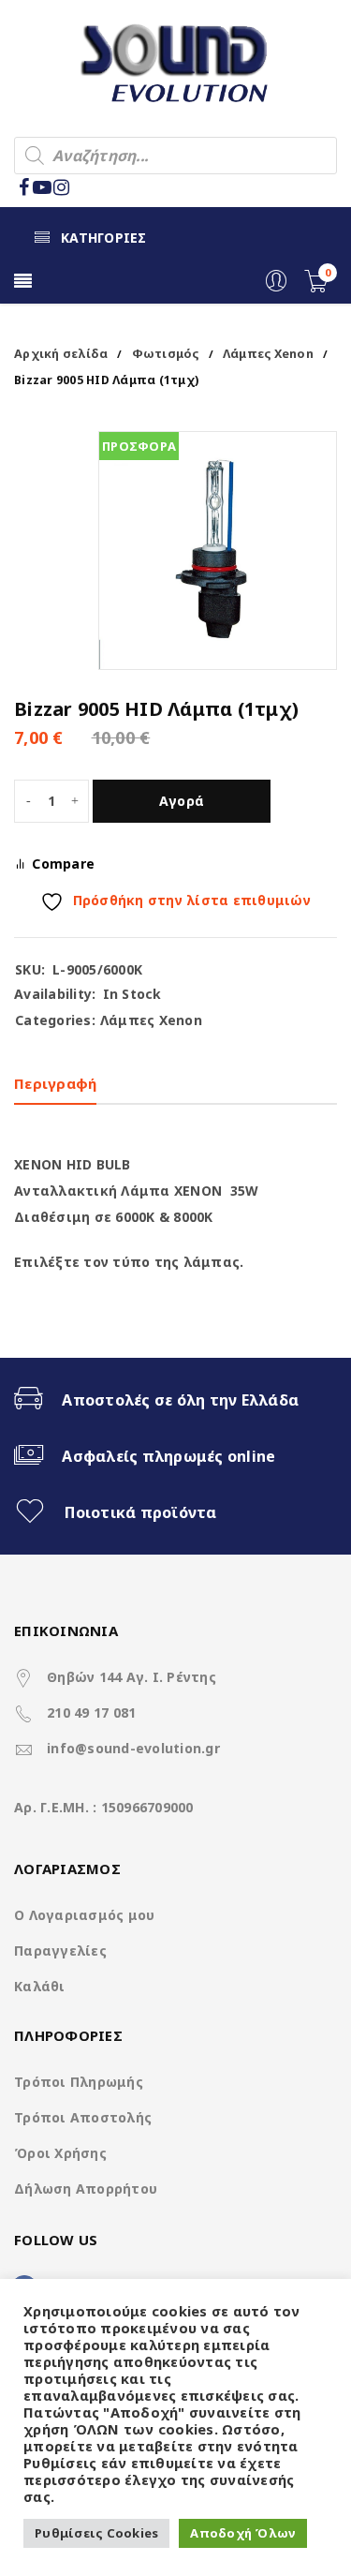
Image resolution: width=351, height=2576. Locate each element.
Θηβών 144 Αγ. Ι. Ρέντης (132, 1677)
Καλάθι (40, 1986)
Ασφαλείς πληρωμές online (168, 1456)
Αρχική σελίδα (61, 354)
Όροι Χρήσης (60, 2153)
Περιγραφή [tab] (55, 1083)
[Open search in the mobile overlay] (175, 156)
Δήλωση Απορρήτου (86, 2189)
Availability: (55, 994)
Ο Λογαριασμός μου (84, 1915)
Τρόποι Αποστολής (83, 2117)
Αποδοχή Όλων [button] (243, 2533)
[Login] (276, 287)
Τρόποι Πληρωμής (79, 2082)
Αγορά (182, 801)
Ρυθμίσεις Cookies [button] (96, 2533)
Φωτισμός (166, 354)
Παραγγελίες (60, 1951)
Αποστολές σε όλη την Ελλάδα (180, 1400)
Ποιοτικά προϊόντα (140, 1512)
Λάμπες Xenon (268, 354)
